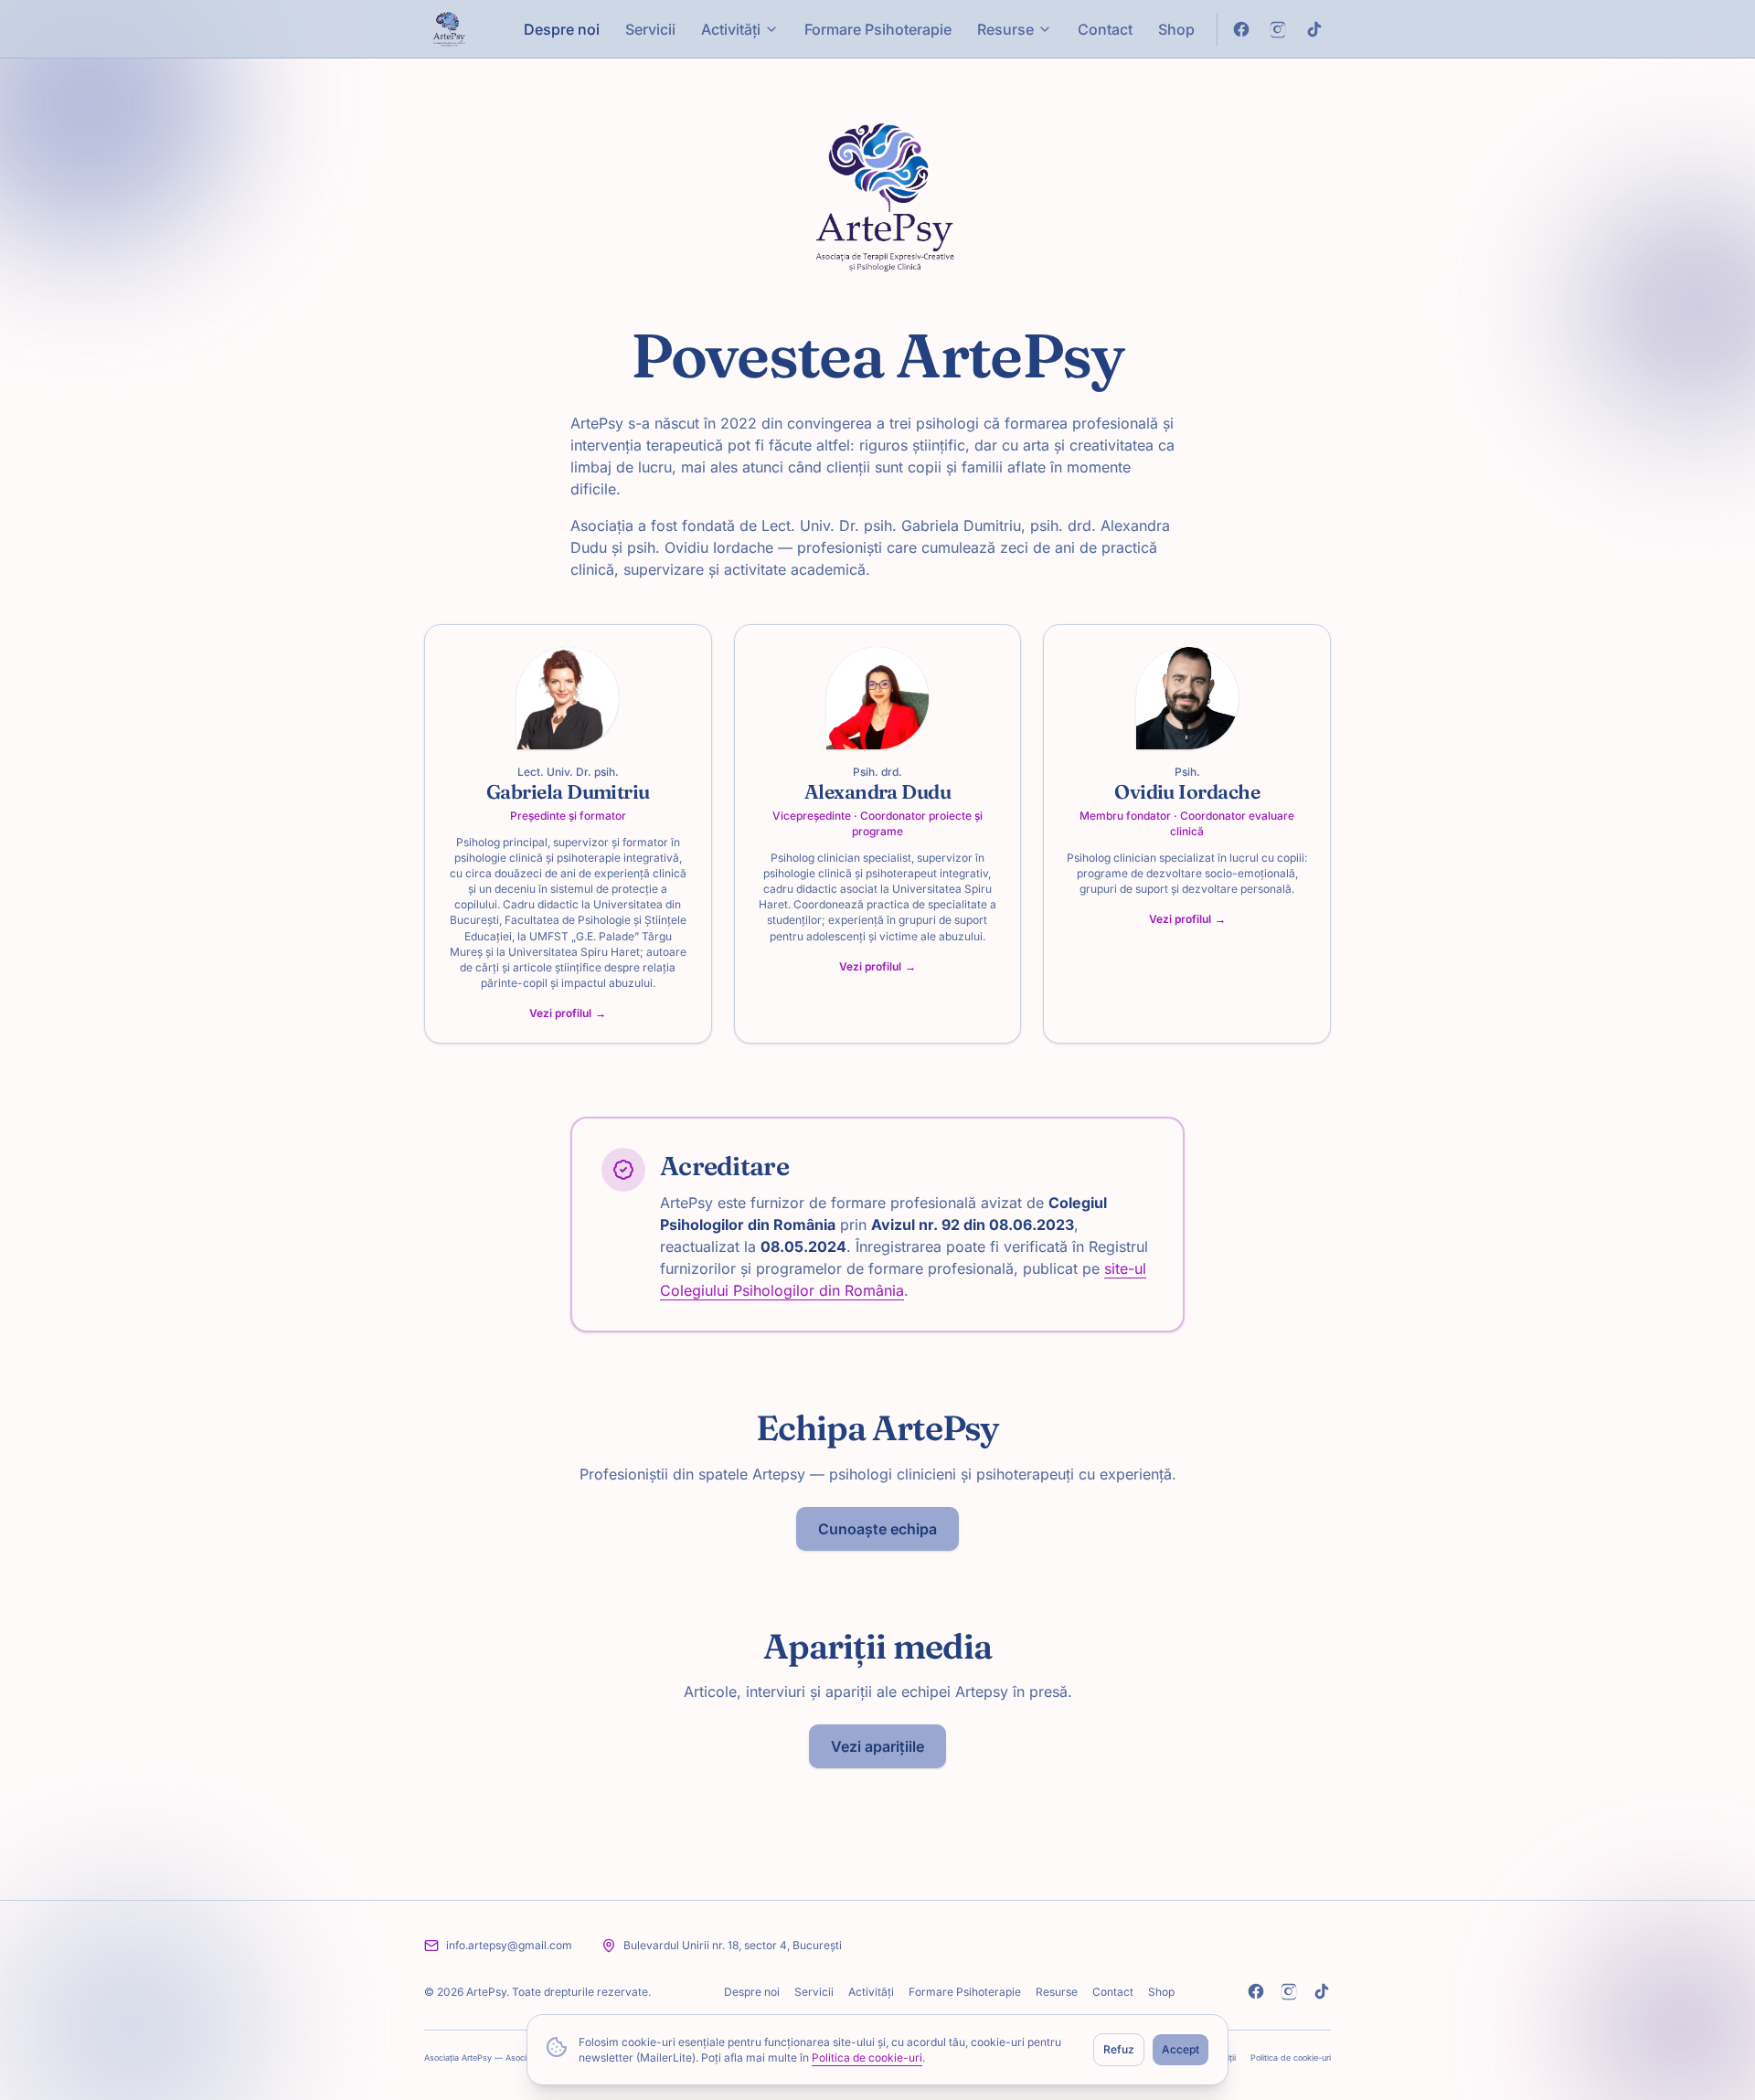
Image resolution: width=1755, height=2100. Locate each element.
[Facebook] (1256, 1991)
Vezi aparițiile (877, 1746)
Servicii (650, 29)
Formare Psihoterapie (878, 29)
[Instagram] (1289, 1991)
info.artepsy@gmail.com (509, 1945)
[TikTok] (1322, 1991)
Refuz (1119, 2049)
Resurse (1005, 29)
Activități (731, 29)
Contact (1105, 29)
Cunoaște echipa (877, 1529)
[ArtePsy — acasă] (447, 29)
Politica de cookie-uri (867, 2058)
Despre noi (562, 29)
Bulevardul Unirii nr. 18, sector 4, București (733, 1945)
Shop (1176, 29)
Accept (1181, 2049)
